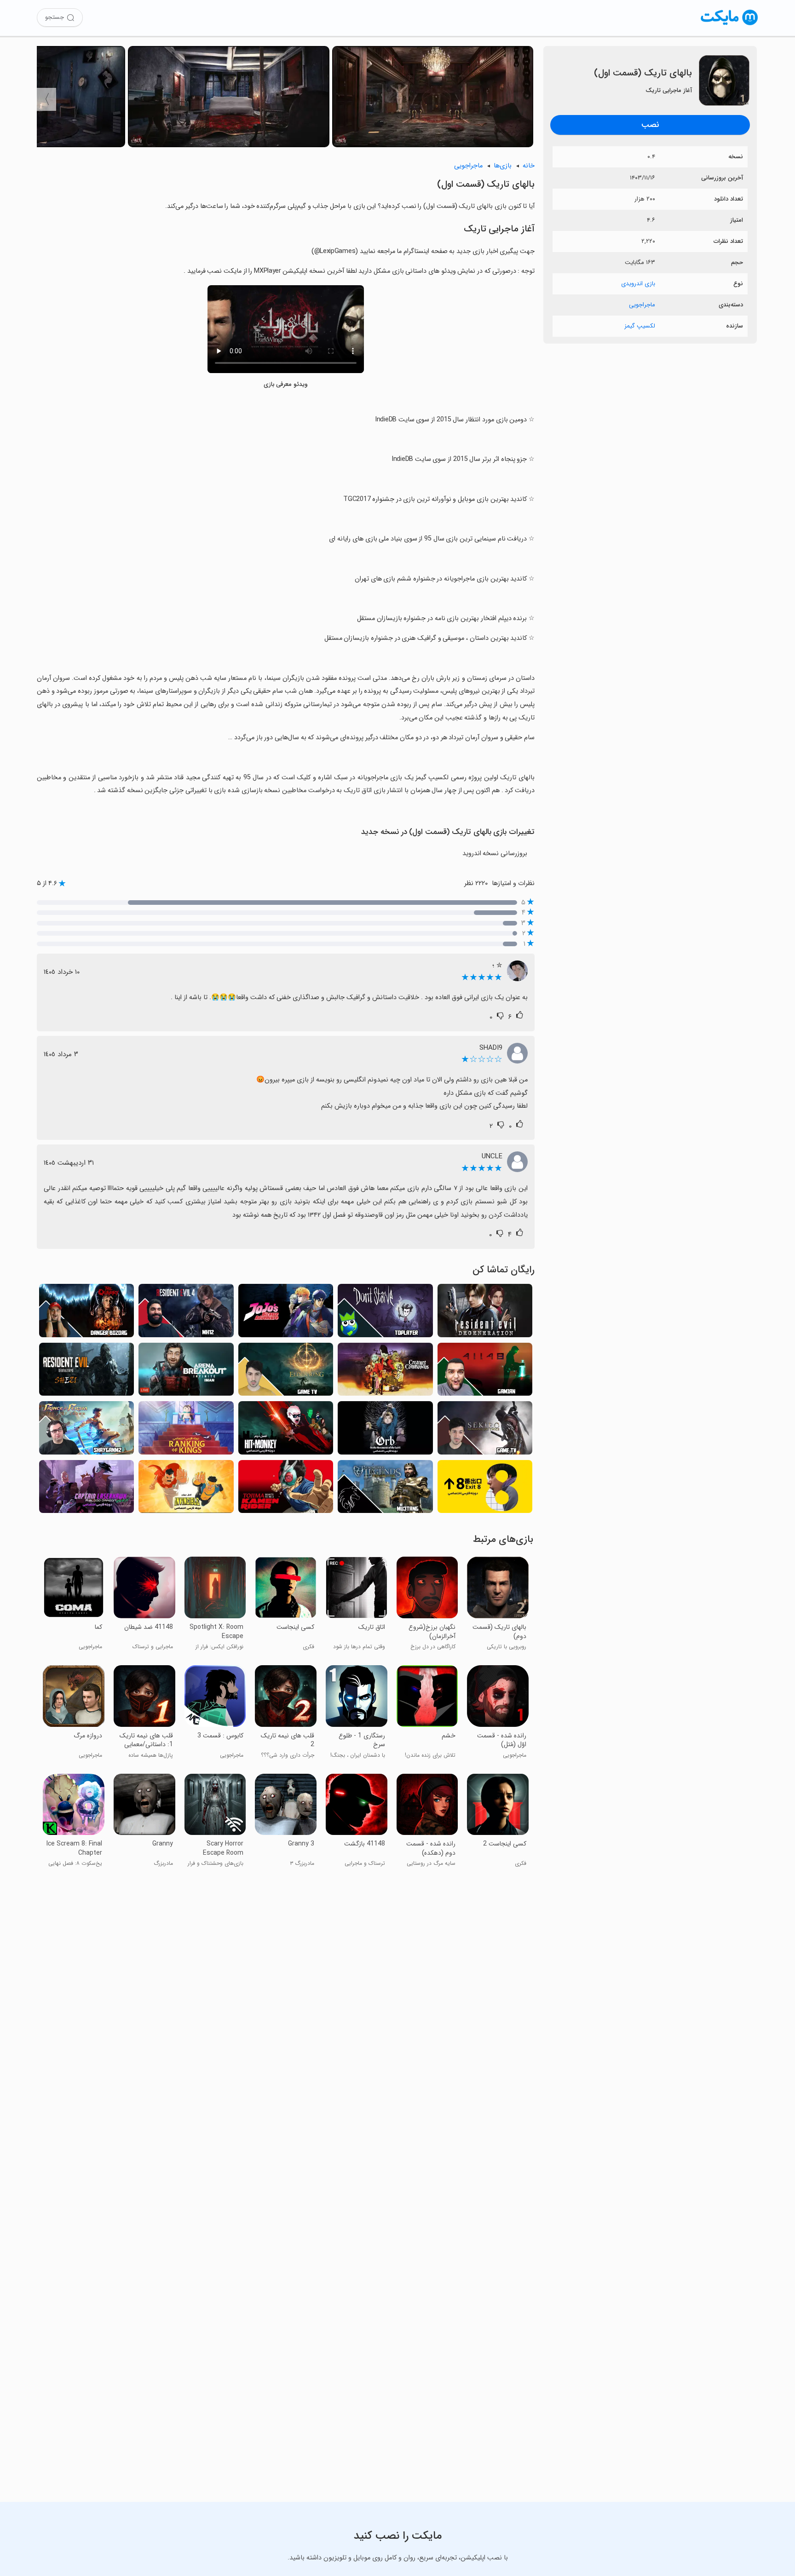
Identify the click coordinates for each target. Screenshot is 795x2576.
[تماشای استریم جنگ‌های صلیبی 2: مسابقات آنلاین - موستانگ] (385, 1489)
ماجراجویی (642, 305)
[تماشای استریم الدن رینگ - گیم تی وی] (286, 1372)
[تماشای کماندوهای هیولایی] (385, 1372)
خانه (529, 166)
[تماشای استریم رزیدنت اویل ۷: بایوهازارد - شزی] (86, 1372)
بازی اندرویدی (638, 284)
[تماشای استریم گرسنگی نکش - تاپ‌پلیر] (385, 1313)
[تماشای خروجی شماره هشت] (485, 1489)
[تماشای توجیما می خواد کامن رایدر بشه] (286, 1489)
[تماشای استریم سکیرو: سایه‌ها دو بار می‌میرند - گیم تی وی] (485, 1430)
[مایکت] (729, 25)
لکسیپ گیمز (640, 326)
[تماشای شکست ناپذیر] (186, 1489)
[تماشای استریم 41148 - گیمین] (485, 1372)
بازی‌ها (503, 166)
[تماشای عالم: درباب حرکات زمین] (385, 1430)
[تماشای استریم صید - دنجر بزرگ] (86, 1313)
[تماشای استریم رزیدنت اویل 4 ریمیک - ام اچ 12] (186, 1313)
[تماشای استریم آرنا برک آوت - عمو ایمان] (186, 1372)
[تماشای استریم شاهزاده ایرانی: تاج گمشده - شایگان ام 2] (86, 1430)
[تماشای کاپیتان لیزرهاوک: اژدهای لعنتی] (86, 1489)
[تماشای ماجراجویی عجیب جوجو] (286, 1313)
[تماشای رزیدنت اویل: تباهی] (485, 1313)
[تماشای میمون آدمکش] (286, 1430)
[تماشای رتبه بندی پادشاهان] (186, 1430)
